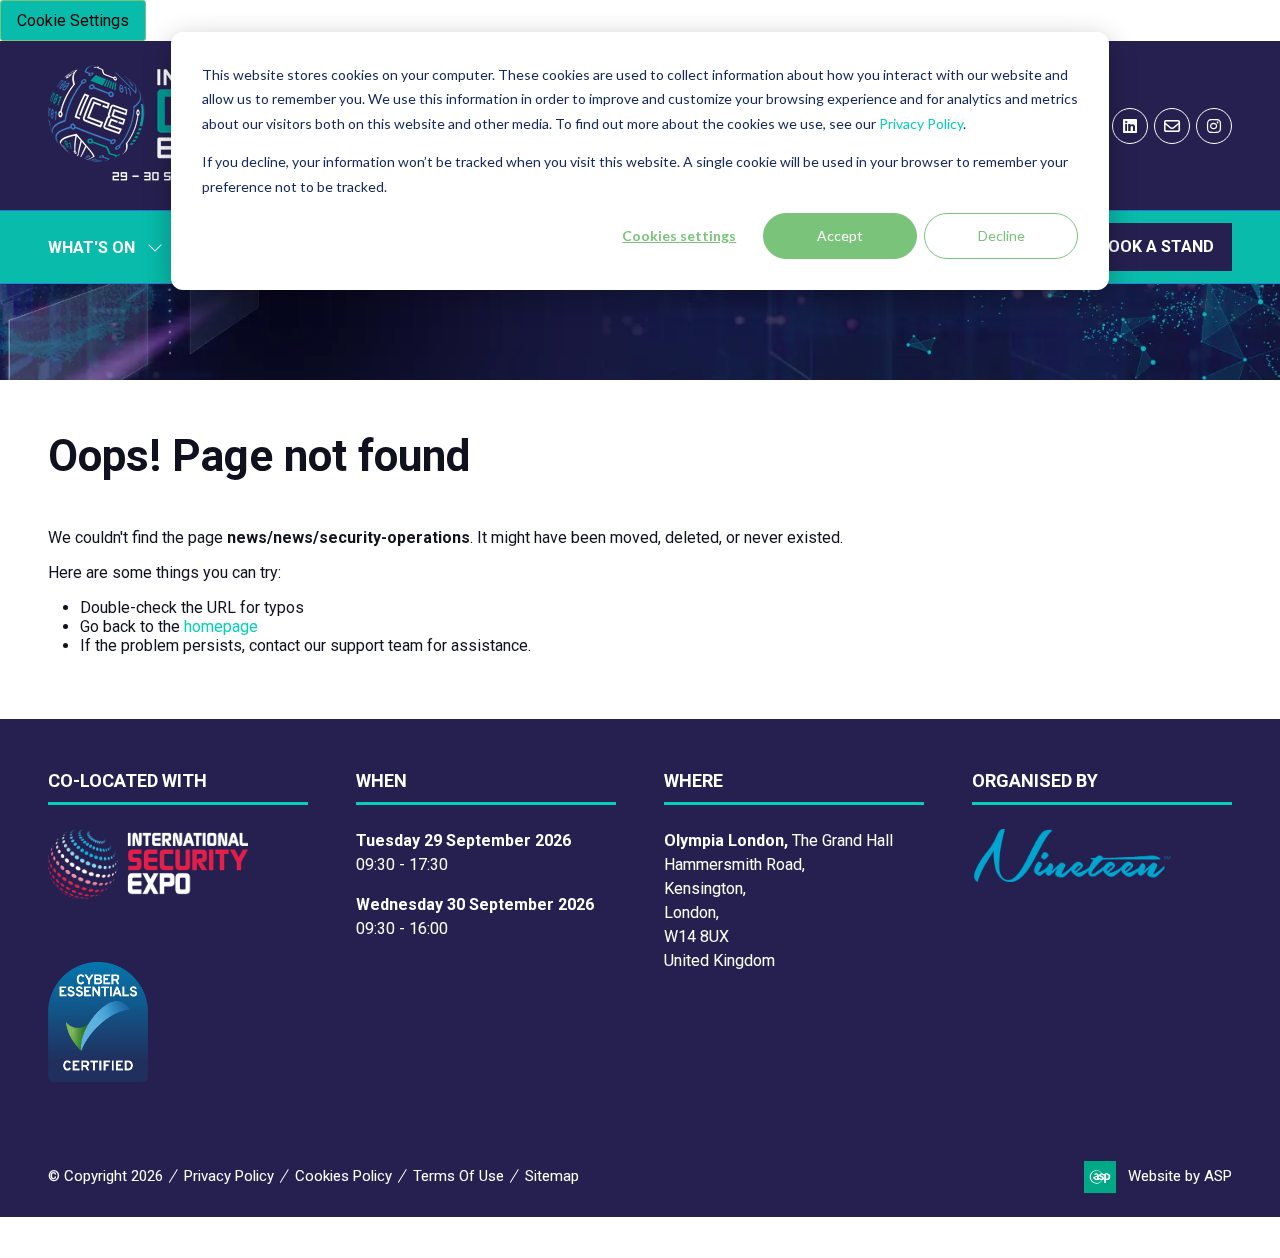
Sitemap (552, 1176)
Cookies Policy (343, 1176)
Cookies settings (679, 235)
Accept (840, 235)
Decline (1001, 235)
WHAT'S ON (91, 247)
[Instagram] (1214, 126)
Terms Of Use (458, 1176)
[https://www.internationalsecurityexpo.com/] (148, 893)
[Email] (1172, 126)
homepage (221, 626)
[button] (1156, 247)
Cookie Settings (73, 20)
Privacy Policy (921, 123)
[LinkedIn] (1130, 126)
